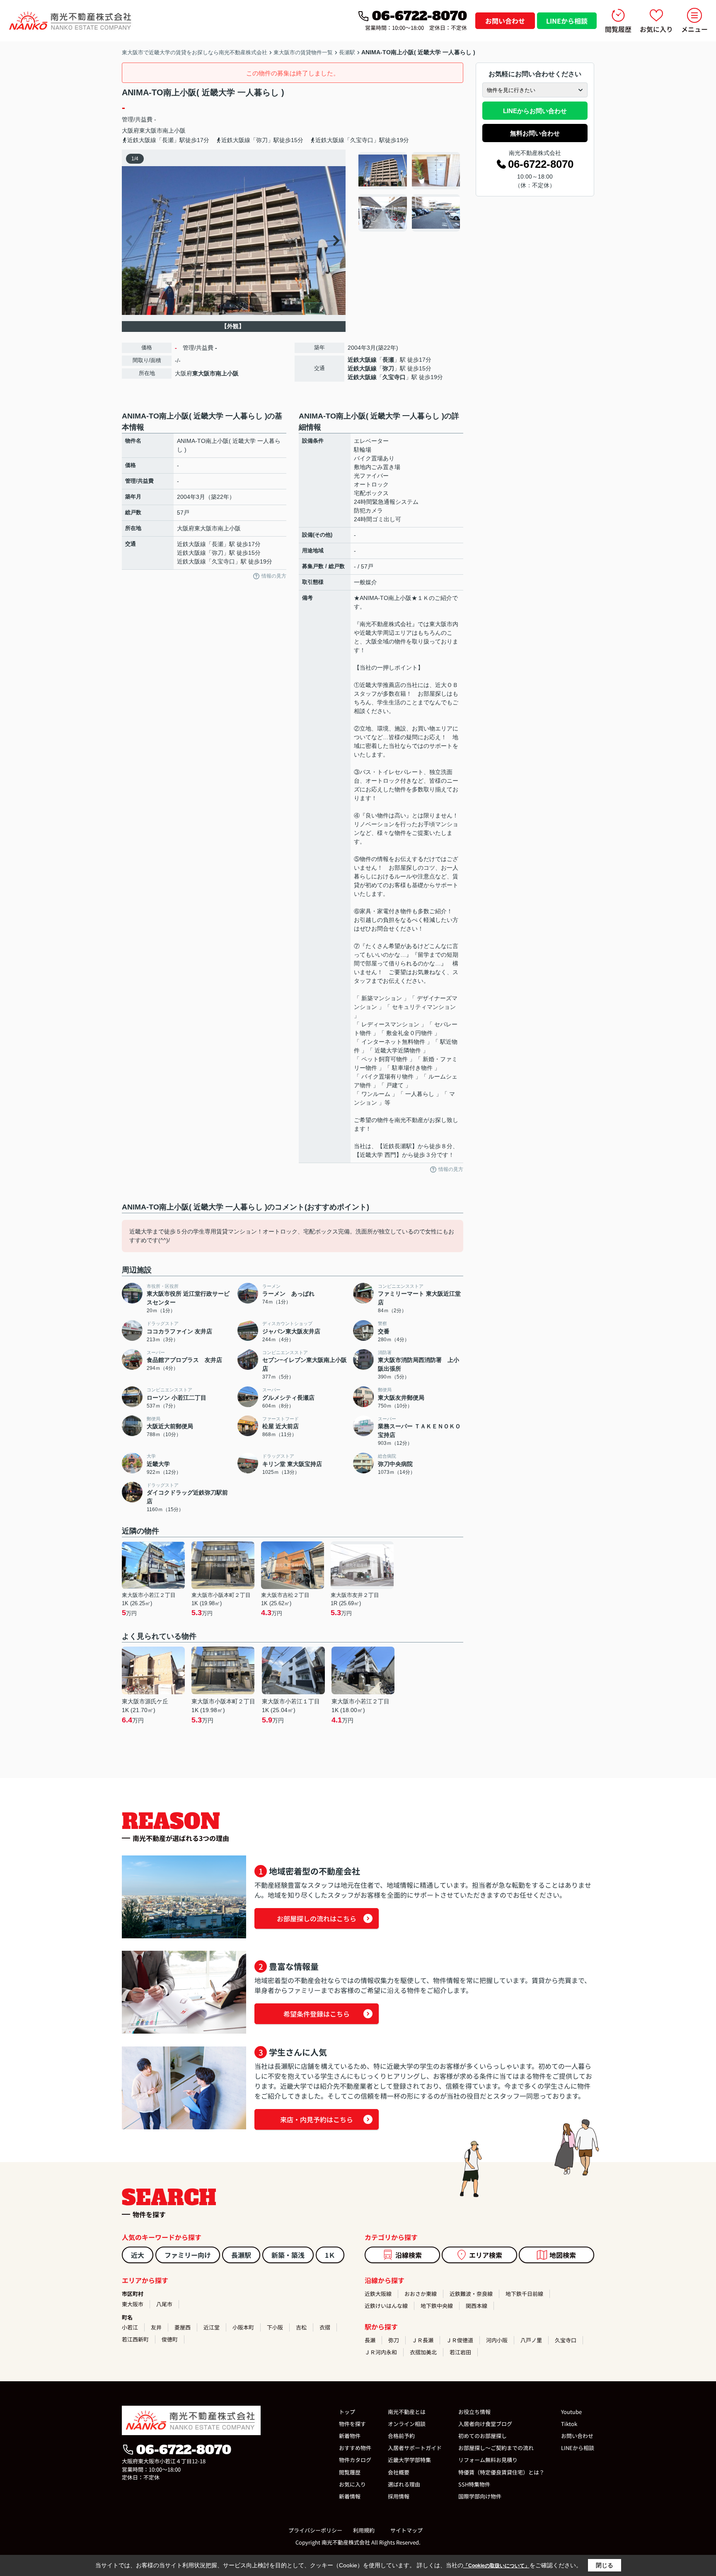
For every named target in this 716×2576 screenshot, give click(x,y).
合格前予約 (401, 2436)
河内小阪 (497, 2340)
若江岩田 (460, 2352)
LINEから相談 (567, 21)
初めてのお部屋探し (483, 2436)
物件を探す (352, 2424)
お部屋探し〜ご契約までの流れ (496, 2448)
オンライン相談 (407, 2424)
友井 (156, 2327)
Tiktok (569, 2424)
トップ (347, 2412)
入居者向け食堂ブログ (485, 2424)
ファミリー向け (188, 2255)
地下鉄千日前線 (524, 2294)
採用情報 (399, 2496)
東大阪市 (151, 131)
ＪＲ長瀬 (423, 2340)
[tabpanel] (410, 192)
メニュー (694, 29)
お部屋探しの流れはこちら (317, 1918)
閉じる (605, 2565)
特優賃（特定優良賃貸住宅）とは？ (501, 2472)
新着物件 (350, 2436)
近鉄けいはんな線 (386, 2306)
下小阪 (275, 2327)
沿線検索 (409, 2255)
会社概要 (399, 2472)
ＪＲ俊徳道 (460, 2340)
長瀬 (388, 360)
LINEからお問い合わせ (535, 111)
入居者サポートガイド (415, 2448)
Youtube (571, 2412)
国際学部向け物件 (480, 2496)
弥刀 (388, 368)
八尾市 (164, 2304)
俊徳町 (170, 2339)
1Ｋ (330, 2255)
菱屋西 (183, 2327)
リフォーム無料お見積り (488, 2460)
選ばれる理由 (404, 2484)
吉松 (301, 2327)
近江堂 (212, 2327)
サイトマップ (406, 2530)
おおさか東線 (421, 2294)
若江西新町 (135, 2339)
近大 (138, 2255)
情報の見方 (274, 576)
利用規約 (364, 2530)
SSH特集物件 (474, 2484)
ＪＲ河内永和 (381, 2352)
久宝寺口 (394, 377)
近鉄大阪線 (362, 360)
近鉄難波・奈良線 (471, 2294)
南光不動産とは (407, 2412)
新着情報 (350, 2496)
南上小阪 (174, 131)
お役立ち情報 (474, 2412)
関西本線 (477, 2306)
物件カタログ (355, 2460)
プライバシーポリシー (315, 2530)
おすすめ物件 (355, 2448)
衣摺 (325, 2327)
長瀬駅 (241, 2255)
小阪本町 (243, 2327)
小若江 (130, 2327)
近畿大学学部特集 (409, 2460)
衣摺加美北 (423, 2352)
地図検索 (563, 2255)
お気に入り (656, 29)
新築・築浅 (288, 2255)
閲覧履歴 (618, 29)
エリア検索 (486, 2255)
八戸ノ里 (531, 2340)
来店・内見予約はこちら (317, 2119)
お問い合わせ (505, 21)
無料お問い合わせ (535, 133)
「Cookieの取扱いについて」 (496, 2566)
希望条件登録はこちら (317, 2014)
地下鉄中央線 (437, 2306)
